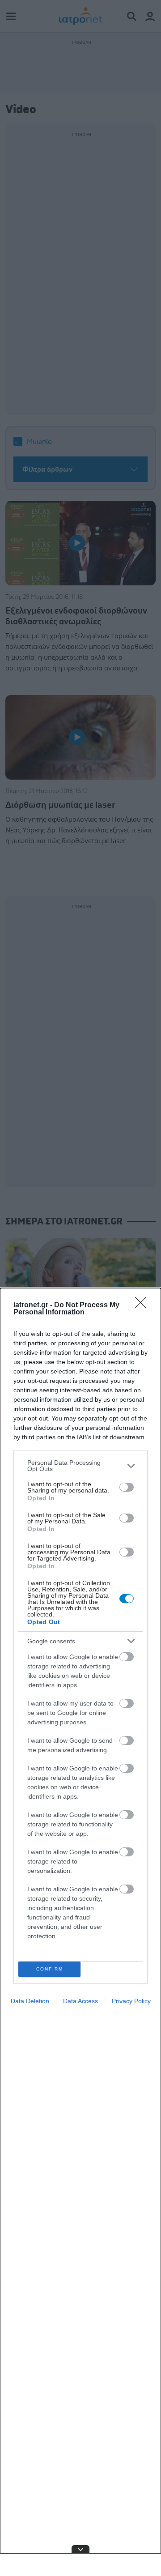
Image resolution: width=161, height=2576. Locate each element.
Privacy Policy (131, 2001)
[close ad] (80, 2549)
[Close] (144, 1305)
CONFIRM (50, 1969)
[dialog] (80, 1932)
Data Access (80, 2001)
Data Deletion (30, 2001)
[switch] (127, 1487)
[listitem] (80, 1466)
